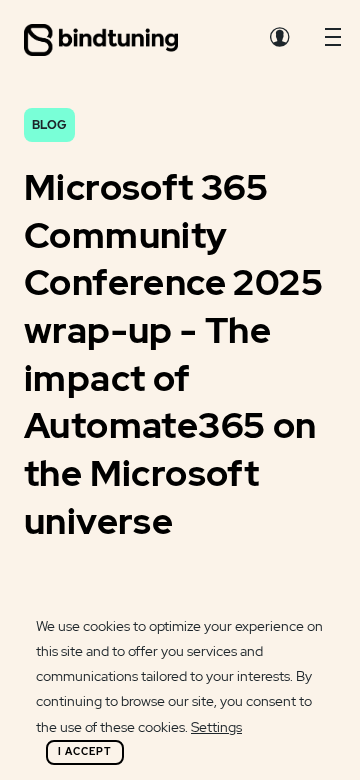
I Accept (85, 751)
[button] (333, 42)
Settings (216, 727)
